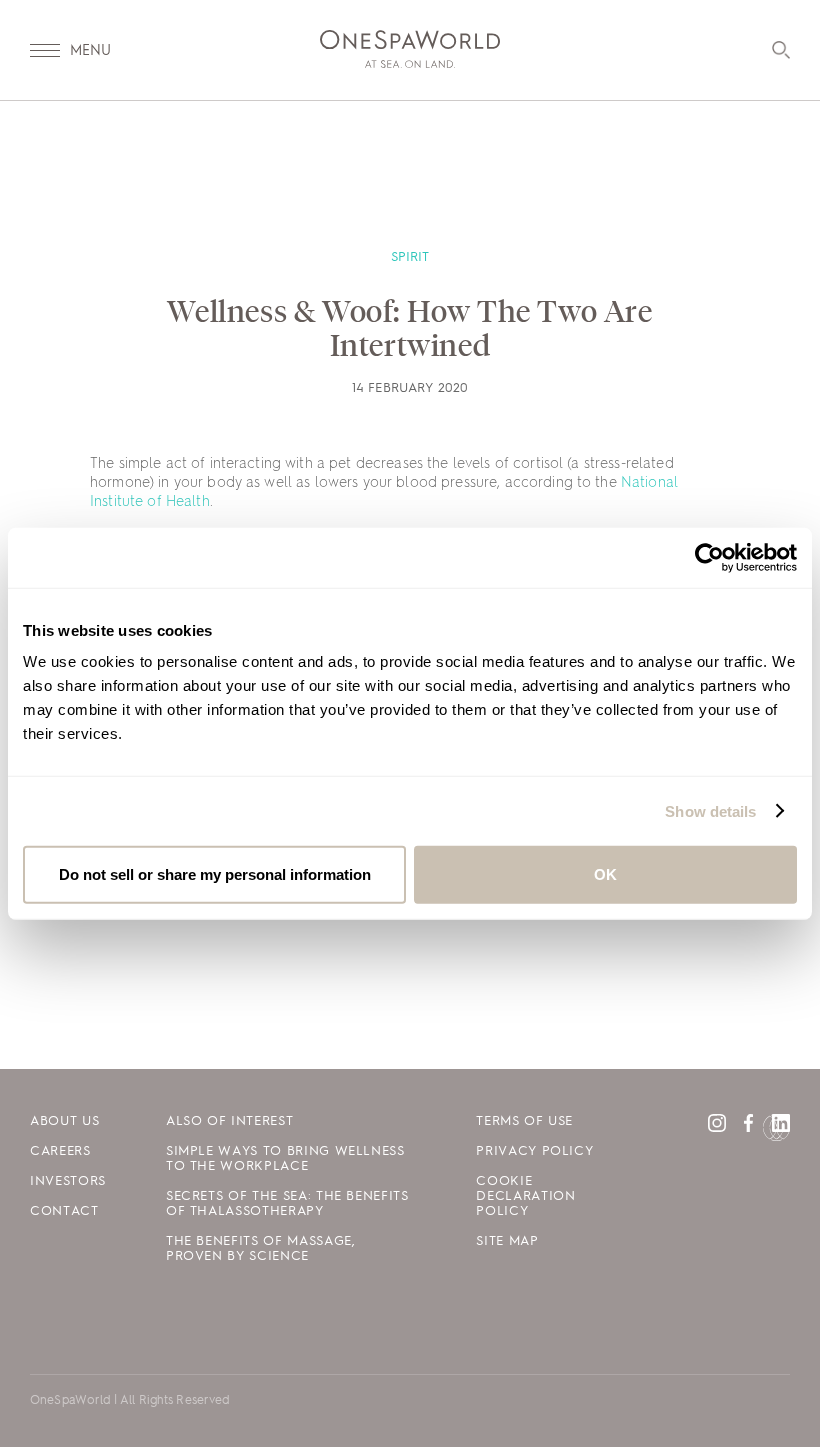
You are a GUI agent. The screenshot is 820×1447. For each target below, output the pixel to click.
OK (605, 874)
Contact (64, 1211)
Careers (60, 1151)
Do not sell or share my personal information (215, 874)
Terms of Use (524, 1121)
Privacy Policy (534, 1151)
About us (64, 1121)
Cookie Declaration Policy (525, 1196)
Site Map (507, 1241)
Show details (710, 810)
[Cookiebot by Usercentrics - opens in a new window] (709, 557)
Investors (68, 1181)
